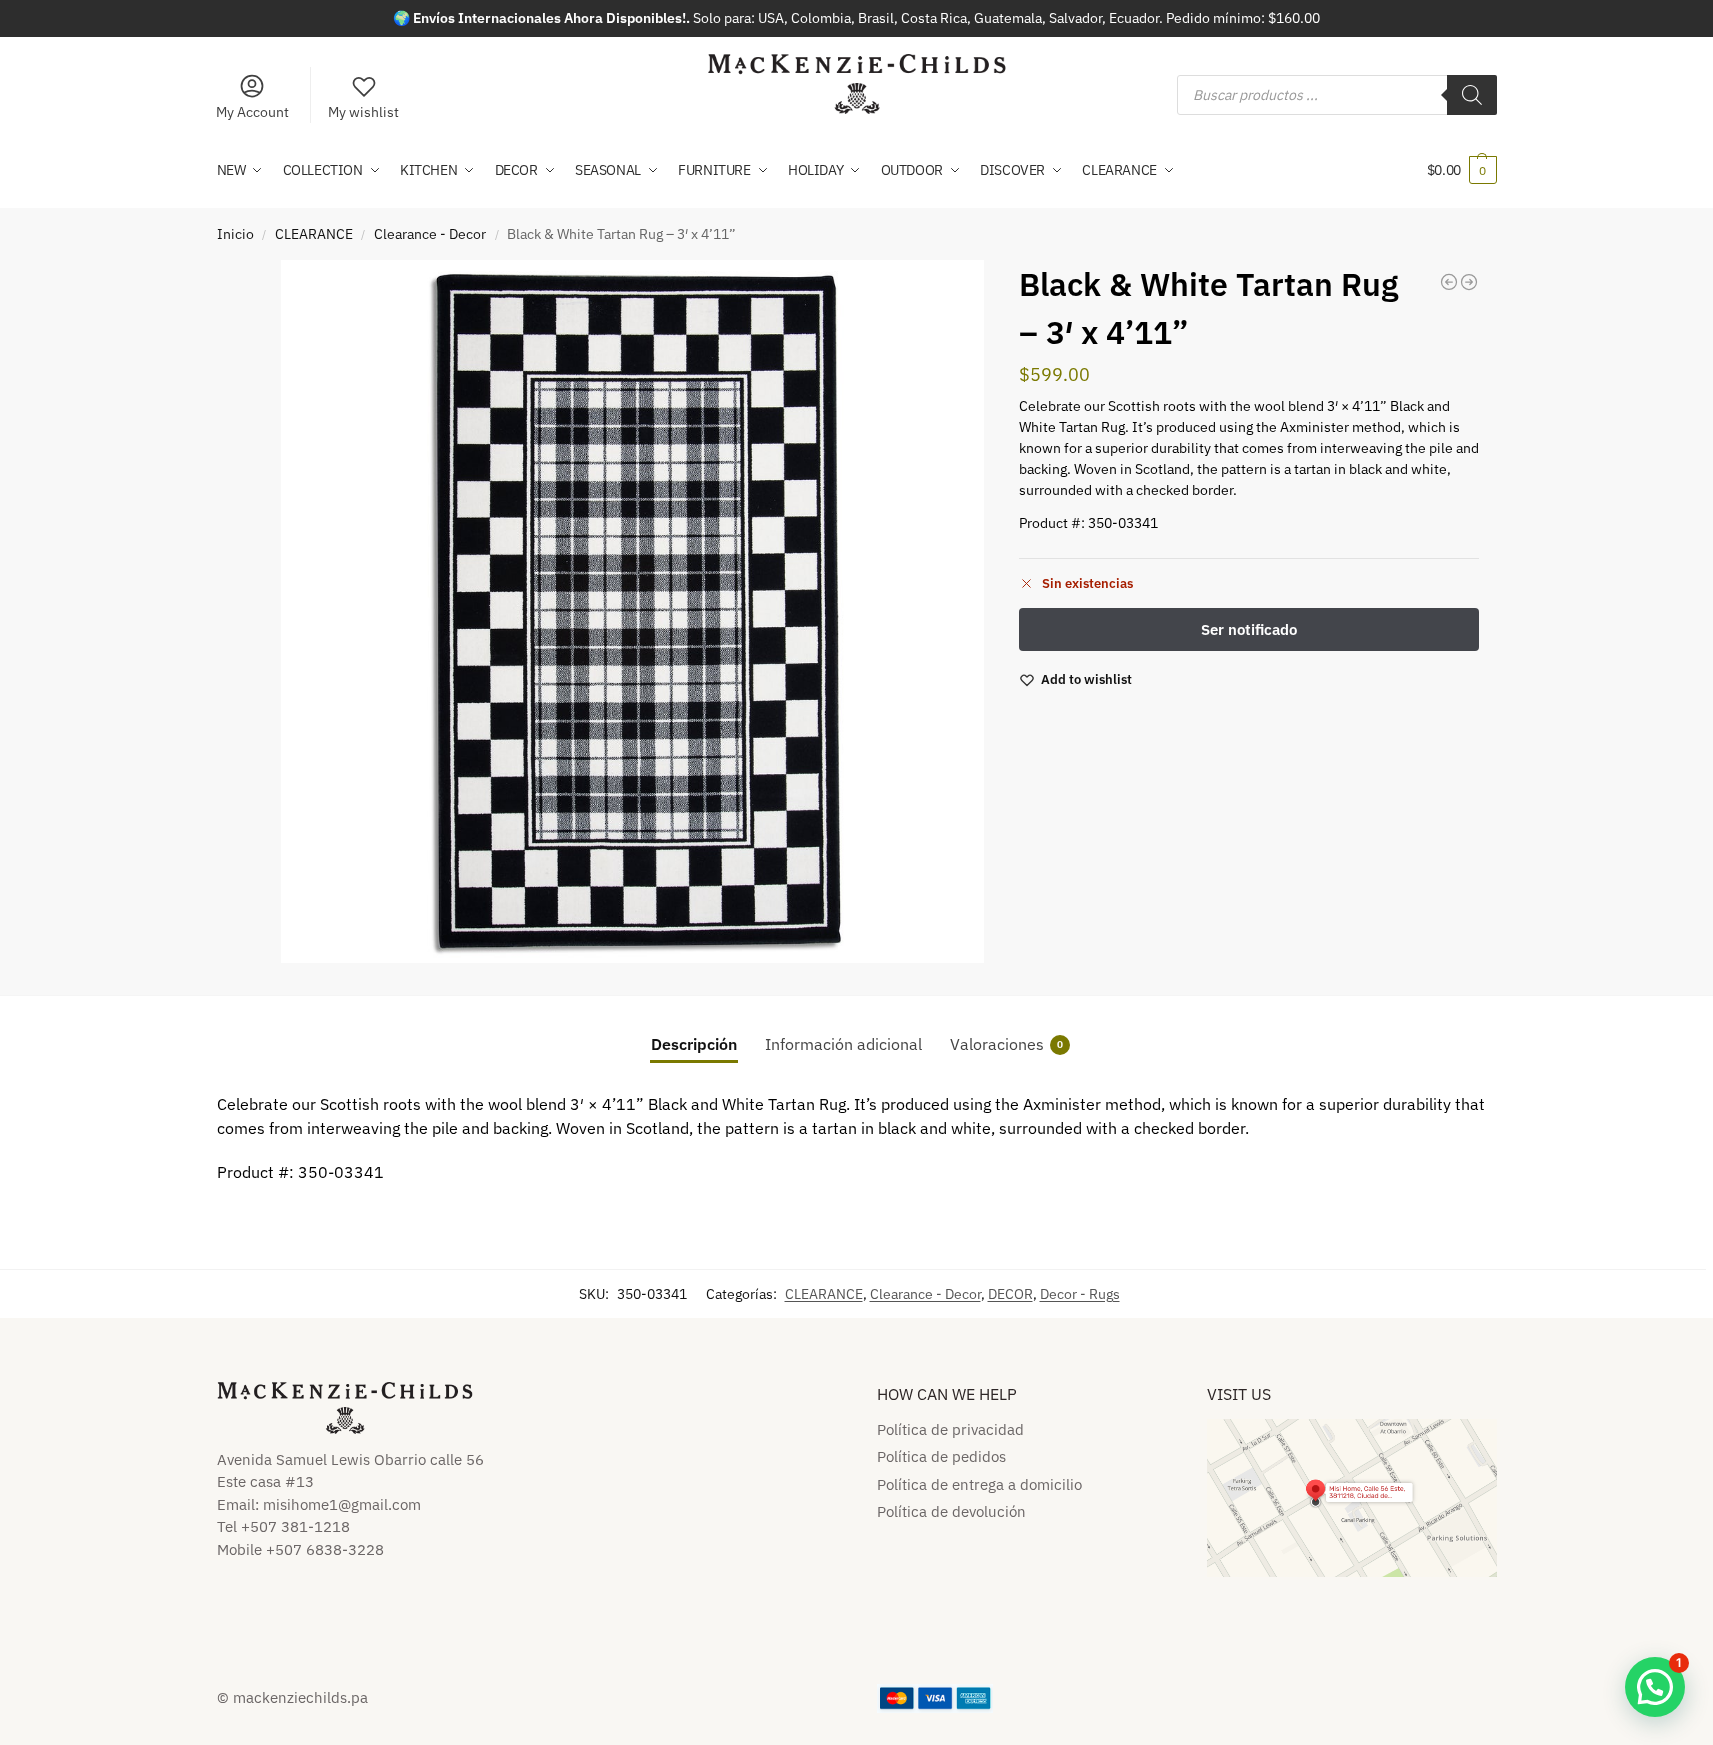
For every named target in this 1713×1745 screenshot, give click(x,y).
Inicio (235, 234)
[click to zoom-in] (632, 611)
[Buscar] (1472, 95)
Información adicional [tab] (843, 1044)
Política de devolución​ (951, 1511)
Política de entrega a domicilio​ (979, 1484)
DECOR (1010, 1294)
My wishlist (363, 112)
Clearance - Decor (430, 234)
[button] (1462, 170)
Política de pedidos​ (941, 1456)
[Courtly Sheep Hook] (1449, 282)
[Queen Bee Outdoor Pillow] (1469, 282)
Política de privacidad (950, 1429)
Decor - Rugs (1080, 1294)
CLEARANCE (314, 234)
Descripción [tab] (694, 1044)
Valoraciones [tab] (1006, 1044)
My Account (252, 112)
